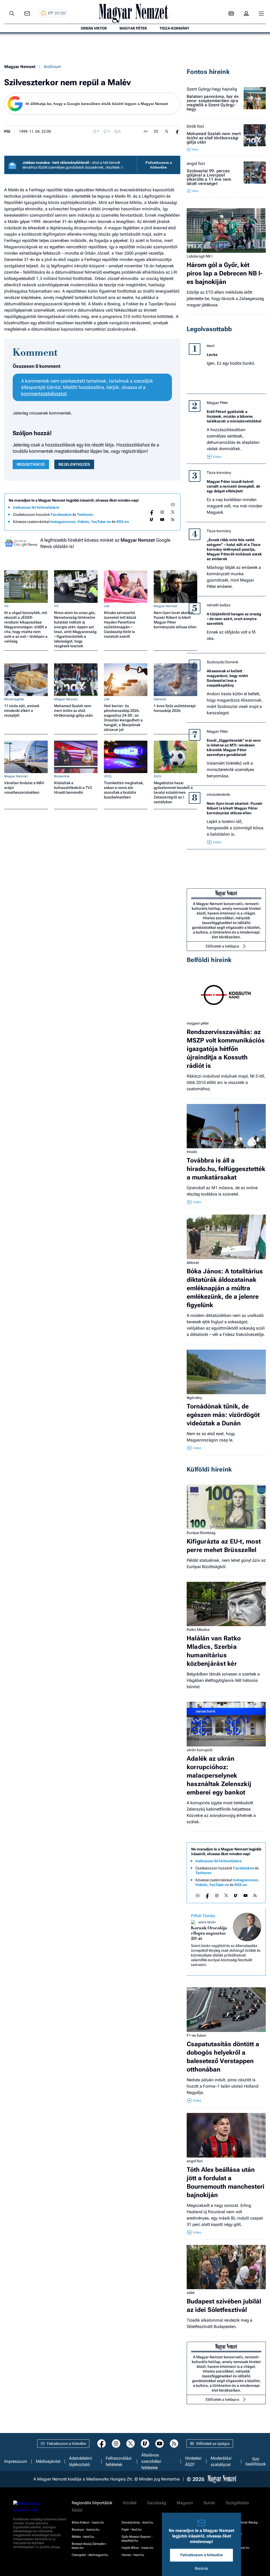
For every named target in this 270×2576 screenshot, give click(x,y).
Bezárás (202, 2568)
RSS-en (123, 522)
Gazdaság (157, 2503)
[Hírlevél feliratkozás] (173, 505)
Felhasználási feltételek (119, 2461)
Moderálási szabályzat (221, 2461)
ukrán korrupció (200, 1750)
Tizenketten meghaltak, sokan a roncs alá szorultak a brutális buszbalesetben (124, 790)
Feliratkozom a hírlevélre (159, 165)
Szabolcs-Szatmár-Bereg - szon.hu (240, 2524)
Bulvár (209, 2503)
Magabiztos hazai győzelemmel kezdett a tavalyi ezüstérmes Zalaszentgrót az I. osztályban (173, 792)
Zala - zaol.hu (231, 2555)
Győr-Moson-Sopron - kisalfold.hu (137, 2539)
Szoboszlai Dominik (223, 662)
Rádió (77, 2510)
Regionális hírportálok (92, 2503)
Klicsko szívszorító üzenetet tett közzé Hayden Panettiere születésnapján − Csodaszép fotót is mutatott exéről (120, 625)
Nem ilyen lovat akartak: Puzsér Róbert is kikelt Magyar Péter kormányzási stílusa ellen (175, 620)
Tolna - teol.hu (232, 2534)
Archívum (52, 67)
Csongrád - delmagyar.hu (90, 2555)
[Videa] (152, 520)
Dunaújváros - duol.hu (137, 2522)
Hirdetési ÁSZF (193, 2461)
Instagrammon (63, 522)
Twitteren (85, 515)
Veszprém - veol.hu (235, 2548)
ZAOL (158, 776)
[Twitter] (173, 512)
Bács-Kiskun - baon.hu (88, 2522)
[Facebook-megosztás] (177, 131)
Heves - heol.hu (133, 2555)
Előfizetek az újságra (213, 2444)
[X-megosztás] (167, 131)
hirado (192, 1152)
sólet (191, 2293)
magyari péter (198, 1023)
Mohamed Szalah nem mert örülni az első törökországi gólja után (73, 711)
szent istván (207, 1922)
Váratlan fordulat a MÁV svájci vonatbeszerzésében (24, 788)
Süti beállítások (256, 2461)
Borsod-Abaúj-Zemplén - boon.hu (90, 2546)
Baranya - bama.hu (86, 2530)
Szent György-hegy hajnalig (212, 89)
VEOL (108, 776)
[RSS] (173, 520)
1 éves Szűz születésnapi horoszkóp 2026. (175, 708)
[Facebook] (152, 512)
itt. (122, 167)
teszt (211, 346)
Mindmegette (14, 699)
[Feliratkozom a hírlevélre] (27, 14)
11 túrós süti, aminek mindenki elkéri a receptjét (22, 711)
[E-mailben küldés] (156, 131)
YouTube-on (101, 522)
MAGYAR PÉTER (133, 28)
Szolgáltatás (237, 2503)
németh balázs (219, 605)
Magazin (185, 2503)
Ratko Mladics (198, 1630)
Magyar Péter (217, 403)
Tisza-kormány (219, 473)
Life (107, 606)
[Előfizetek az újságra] (231, 14)
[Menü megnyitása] (261, 13)
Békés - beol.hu (83, 2537)
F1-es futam (196, 2035)
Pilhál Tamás (203, 1916)
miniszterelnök (218, 794)
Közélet (130, 2503)
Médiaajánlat (48, 2461)
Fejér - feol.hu (132, 2530)
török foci (195, 126)
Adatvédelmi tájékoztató (81, 2461)
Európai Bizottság (201, 1533)
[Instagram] (162, 512)
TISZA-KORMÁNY (174, 28)
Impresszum (16, 2461)
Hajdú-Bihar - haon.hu (138, 2548)
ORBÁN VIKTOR (94, 28)
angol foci (196, 164)
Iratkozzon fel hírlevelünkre (36, 507)
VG (6, 606)
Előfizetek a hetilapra (222, 946)
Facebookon (61, 515)
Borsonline (62, 776)
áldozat (193, 1263)
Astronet (160, 699)
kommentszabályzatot (44, 394)
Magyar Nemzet (20, 67)
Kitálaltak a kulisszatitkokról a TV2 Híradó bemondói (73, 788)
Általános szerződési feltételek (151, 2461)
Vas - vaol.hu (231, 2541)
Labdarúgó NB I (200, 256)
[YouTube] (162, 520)
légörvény (194, 1398)
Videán (83, 522)
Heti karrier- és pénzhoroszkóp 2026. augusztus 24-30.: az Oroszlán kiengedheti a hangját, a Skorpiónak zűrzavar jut (123, 718)
